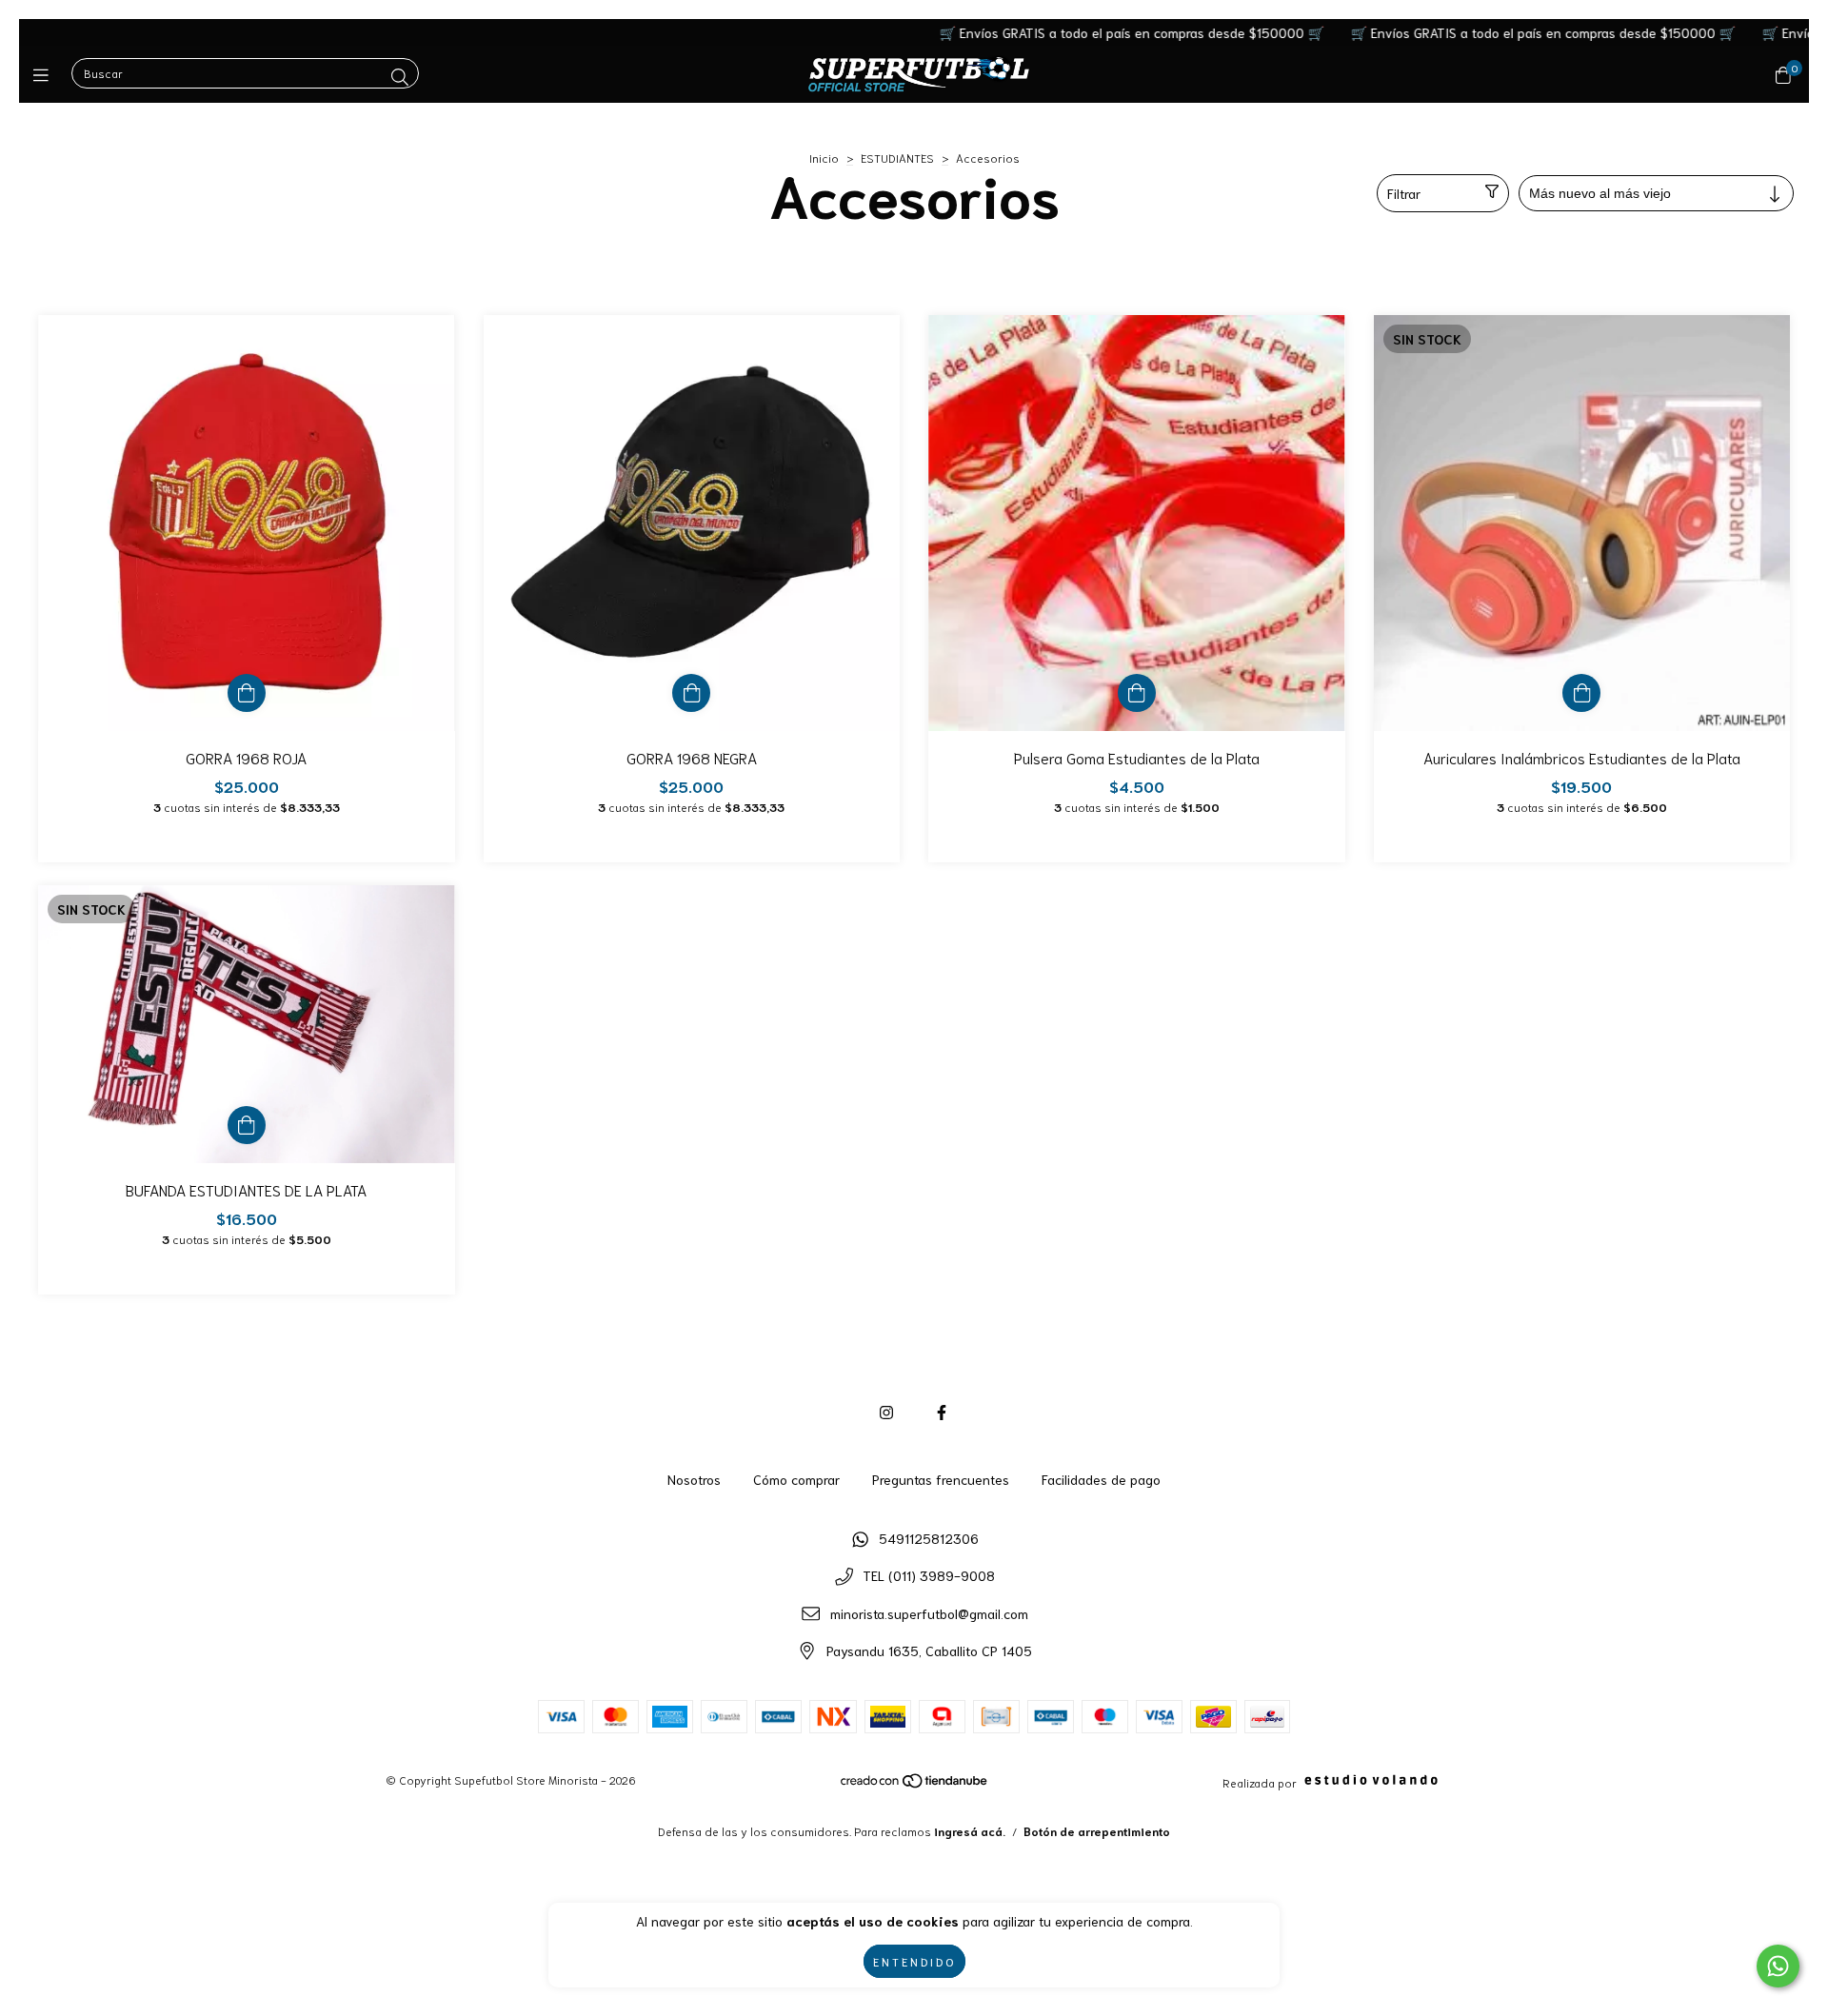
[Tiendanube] (915, 1784)
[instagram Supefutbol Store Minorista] (886, 1411)
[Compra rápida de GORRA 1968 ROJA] (247, 693)
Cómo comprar (796, 1479)
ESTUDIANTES (897, 158)
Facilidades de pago (1101, 1479)
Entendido (914, 1961)
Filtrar (1404, 193)
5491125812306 (929, 1538)
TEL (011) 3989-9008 (929, 1575)
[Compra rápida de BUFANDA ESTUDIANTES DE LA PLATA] (247, 1125)
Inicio (824, 158)
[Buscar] (400, 76)
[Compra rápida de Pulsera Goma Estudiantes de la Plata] (1137, 693)
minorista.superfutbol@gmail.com (929, 1613)
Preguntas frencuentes (941, 1479)
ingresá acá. (970, 1831)
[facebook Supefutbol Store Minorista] (942, 1411)
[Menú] (45, 74)
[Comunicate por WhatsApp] (1778, 1966)
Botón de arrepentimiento (1097, 1831)
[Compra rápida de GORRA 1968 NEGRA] (691, 693)
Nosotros (694, 1479)
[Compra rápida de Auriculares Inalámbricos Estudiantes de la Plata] (1581, 693)
